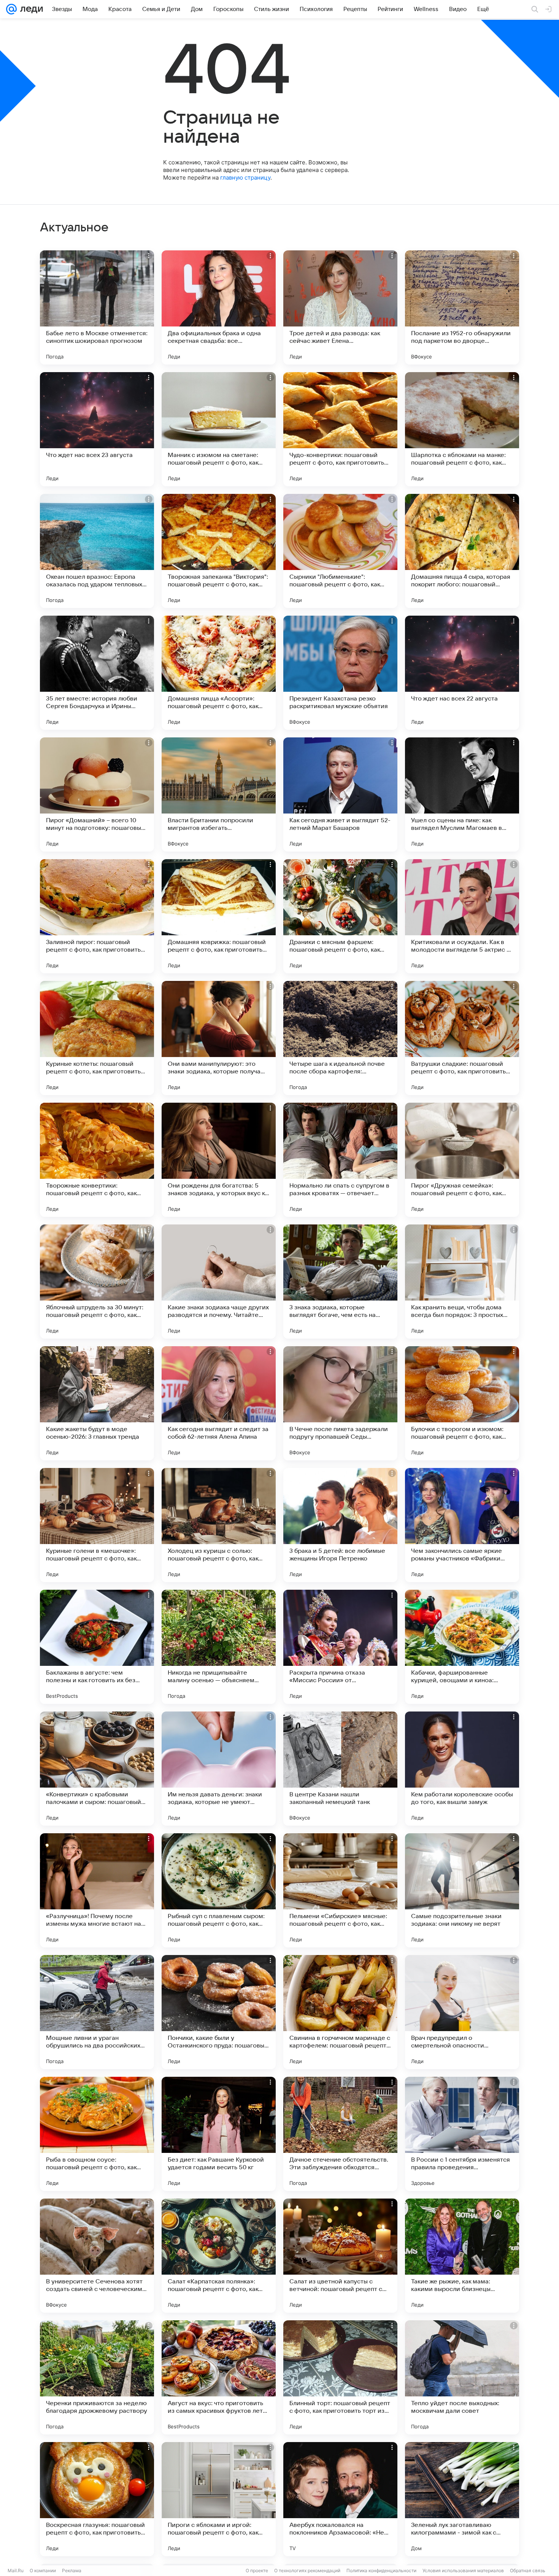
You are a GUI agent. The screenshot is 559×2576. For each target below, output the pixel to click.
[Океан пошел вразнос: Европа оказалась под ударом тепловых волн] (97, 551)
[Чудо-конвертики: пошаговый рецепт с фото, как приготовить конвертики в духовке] (340, 429)
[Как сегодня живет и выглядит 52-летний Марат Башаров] (340, 794)
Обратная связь (528, 2570)
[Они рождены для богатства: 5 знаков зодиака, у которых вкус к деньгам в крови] (219, 1160)
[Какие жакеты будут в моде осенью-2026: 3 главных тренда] (97, 1403)
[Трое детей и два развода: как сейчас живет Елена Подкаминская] (340, 307)
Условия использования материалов (463, 2570)
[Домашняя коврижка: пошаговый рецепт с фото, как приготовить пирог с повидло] (219, 916)
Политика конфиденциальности (381, 2570)
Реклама (72, 2570)
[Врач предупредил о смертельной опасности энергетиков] (462, 2012)
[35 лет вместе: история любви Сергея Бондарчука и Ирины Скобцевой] (97, 673)
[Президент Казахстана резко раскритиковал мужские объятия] (340, 673)
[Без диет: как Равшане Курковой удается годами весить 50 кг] (219, 2134)
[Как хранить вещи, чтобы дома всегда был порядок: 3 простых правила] (462, 1282)
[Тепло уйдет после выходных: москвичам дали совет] (462, 2377)
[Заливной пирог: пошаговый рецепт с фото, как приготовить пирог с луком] (97, 916)
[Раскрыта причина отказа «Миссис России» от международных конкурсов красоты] (340, 1647)
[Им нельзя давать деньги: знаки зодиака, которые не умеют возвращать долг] (219, 1769)
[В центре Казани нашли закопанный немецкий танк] (340, 1769)
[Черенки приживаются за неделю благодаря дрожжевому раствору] (97, 2377)
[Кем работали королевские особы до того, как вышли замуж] (462, 1769)
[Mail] (11, 9)
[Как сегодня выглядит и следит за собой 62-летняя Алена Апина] (219, 1403)
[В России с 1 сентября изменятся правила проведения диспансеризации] (462, 2134)
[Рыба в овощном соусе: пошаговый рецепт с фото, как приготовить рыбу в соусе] (97, 2134)
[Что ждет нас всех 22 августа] (462, 673)
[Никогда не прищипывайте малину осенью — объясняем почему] (219, 1647)
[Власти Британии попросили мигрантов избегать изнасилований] (219, 794)
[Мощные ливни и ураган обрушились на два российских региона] (97, 2012)
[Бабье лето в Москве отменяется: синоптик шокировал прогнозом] (97, 307)
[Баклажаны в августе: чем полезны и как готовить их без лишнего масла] (97, 1647)
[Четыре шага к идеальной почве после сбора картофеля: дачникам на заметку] (340, 1038)
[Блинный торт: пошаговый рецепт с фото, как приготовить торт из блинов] (340, 2377)
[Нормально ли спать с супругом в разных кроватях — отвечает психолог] (340, 1160)
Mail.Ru (16, 2570)
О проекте (257, 2570)
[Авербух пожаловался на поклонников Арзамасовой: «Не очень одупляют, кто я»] (340, 2499)
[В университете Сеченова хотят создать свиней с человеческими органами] (97, 2256)
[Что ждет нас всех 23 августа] (97, 429)
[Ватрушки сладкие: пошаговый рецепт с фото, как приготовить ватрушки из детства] (462, 1038)
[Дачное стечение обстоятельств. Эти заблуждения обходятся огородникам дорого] (340, 2134)
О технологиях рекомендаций (307, 2570)
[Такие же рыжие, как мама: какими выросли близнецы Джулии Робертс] (462, 2256)
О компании (43, 2570)
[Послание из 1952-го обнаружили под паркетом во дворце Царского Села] (462, 307)
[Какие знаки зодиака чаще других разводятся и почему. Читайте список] (219, 1282)
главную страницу (245, 178)
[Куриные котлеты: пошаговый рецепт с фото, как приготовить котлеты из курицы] (97, 1038)
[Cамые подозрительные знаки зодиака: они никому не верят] (462, 1890)
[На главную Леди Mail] (30, 9)
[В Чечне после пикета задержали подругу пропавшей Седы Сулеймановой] (340, 1403)
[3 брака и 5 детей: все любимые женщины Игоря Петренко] (340, 1525)
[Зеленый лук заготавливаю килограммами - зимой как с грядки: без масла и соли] (462, 2499)
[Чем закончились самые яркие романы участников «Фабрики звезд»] (462, 1525)
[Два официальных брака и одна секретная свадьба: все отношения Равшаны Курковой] (219, 307)
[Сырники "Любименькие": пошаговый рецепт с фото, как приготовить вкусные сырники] (340, 551)
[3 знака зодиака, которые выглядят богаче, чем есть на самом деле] (340, 1282)
